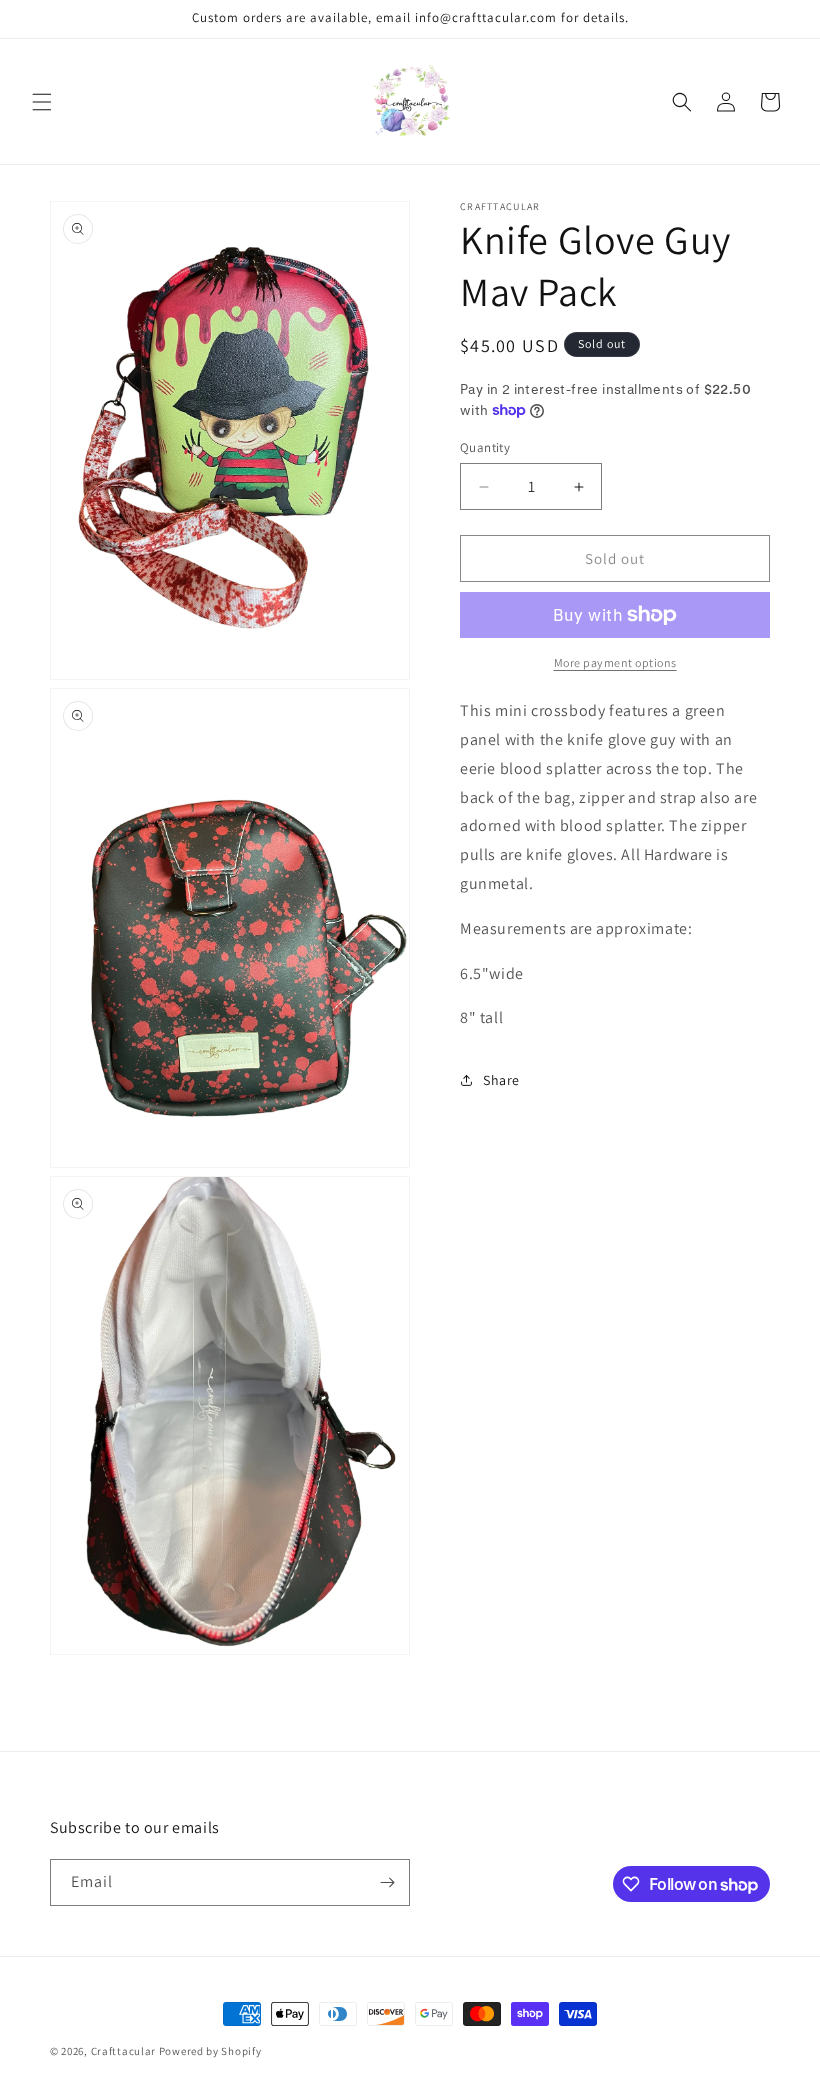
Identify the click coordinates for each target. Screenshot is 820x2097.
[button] (42, 102)
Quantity (485, 447)
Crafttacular (123, 2051)
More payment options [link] (615, 662)
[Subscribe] (387, 1882)
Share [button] (501, 1080)
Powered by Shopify (210, 2051)
